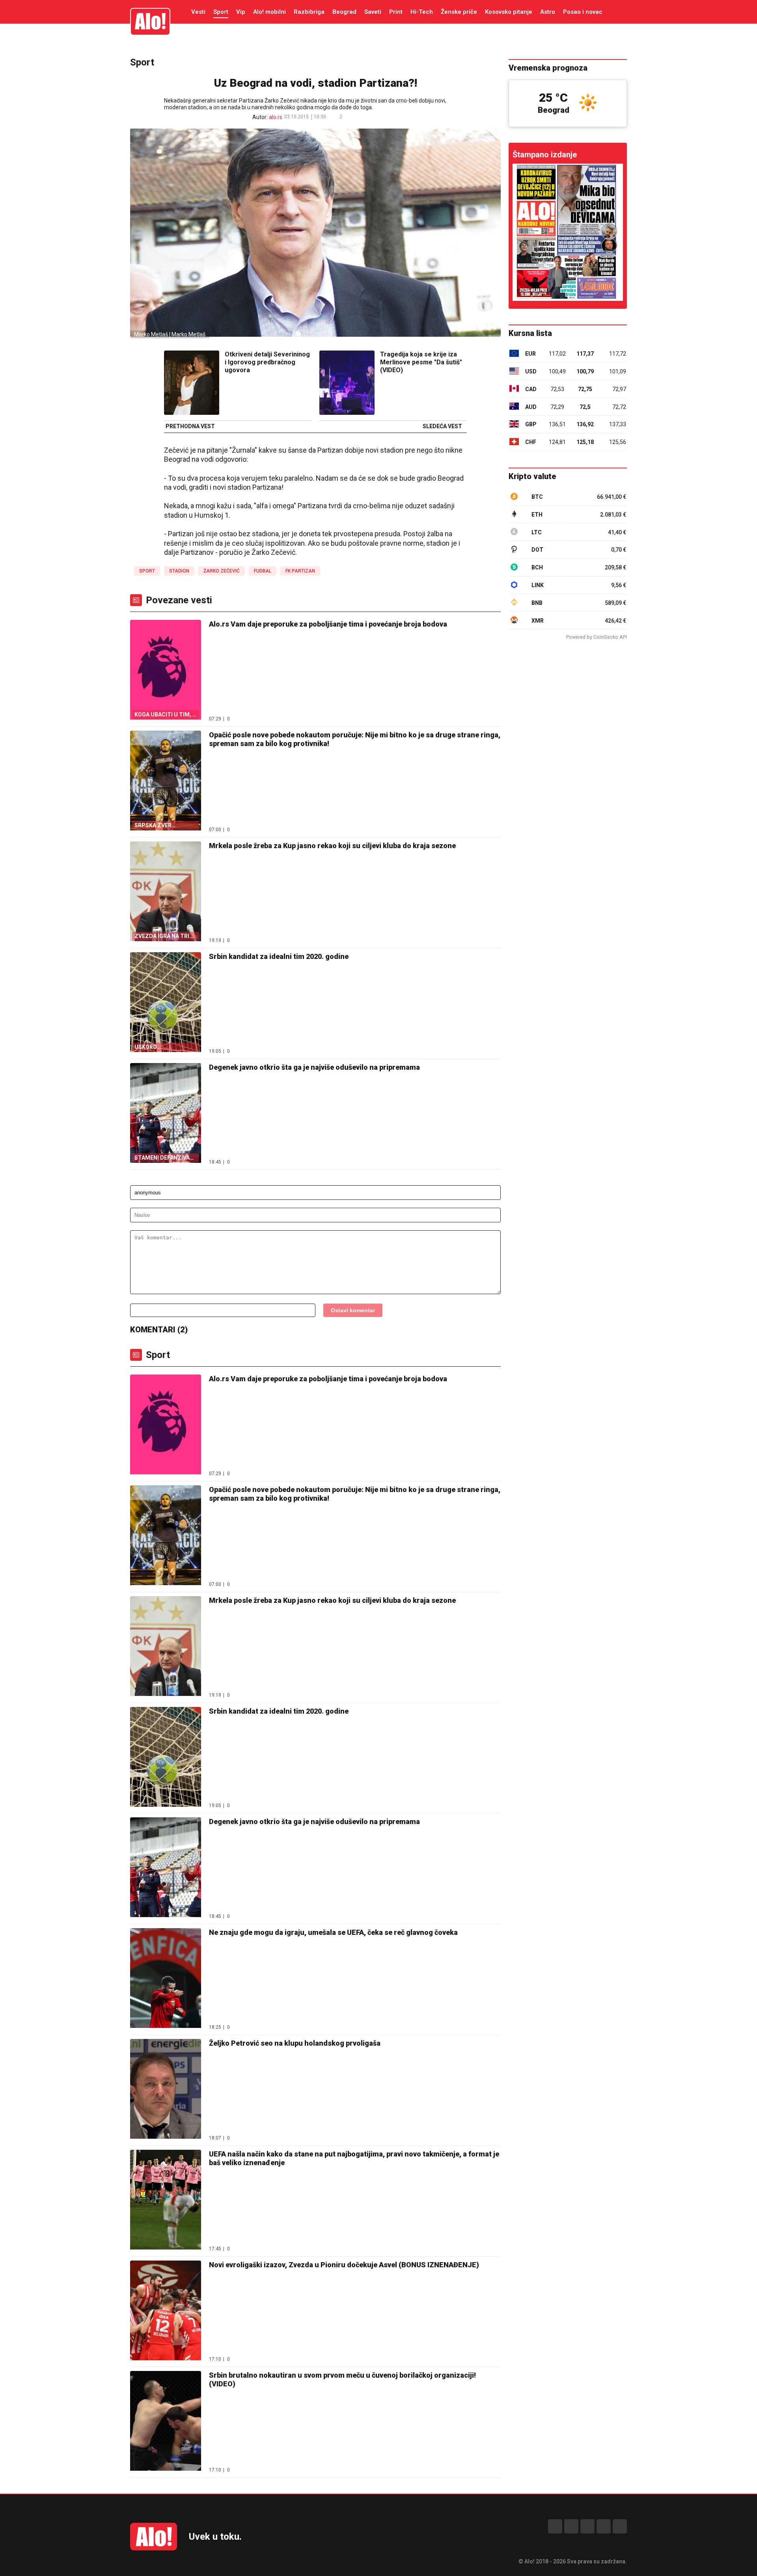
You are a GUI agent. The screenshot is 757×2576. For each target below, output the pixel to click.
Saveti (373, 12)
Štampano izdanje (545, 155)
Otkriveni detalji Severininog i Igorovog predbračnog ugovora (267, 362)
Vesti (198, 12)
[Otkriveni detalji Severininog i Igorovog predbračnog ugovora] (192, 383)
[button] (354, 117)
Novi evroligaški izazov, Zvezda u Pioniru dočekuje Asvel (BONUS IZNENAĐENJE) (344, 2265)
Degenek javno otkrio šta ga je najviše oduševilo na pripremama (314, 1067)
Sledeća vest (442, 427)
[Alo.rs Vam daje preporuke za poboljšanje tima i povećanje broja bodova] (166, 1425)
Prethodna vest (190, 427)
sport (147, 571)
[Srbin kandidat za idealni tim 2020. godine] (166, 1758)
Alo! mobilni (269, 12)
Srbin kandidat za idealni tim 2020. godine (279, 956)
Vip (241, 12)
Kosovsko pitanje (509, 12)
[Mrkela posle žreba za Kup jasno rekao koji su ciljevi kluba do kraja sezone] (166, 1647)
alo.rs (276, 117)
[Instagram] (571, 2526)
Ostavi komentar (353, 1310)
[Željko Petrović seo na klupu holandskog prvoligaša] (166, 2090)
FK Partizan (300, 571)
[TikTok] (587, 2526)
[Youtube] (604, 2526)
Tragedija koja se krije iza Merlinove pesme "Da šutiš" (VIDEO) (421, 362)
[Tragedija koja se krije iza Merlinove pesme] (347, 383)
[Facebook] (555, 2526)
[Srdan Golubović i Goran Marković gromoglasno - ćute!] (568, 232)
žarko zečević (222, 571)
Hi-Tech (422, 12)
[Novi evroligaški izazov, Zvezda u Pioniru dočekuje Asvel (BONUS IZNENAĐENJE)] (166, 2311)
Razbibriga (309, 12)
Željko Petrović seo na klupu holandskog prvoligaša (295, 2043)
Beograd (344, 12)
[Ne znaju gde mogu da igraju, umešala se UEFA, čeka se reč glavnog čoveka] (166, 1979)
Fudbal (263, 571)
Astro (548, 12)
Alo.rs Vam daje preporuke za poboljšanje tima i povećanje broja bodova (328, 624)
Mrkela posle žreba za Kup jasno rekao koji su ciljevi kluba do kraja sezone (332, 846)
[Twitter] (620, 2526)
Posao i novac (583, 12)
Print (396, 12)
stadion (179, 571)
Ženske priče (459, 12)
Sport (221, 12)
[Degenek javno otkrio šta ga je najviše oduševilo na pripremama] (166, 1868)
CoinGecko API (610, 637)
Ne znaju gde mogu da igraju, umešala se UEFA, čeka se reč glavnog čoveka (333, 1932)
